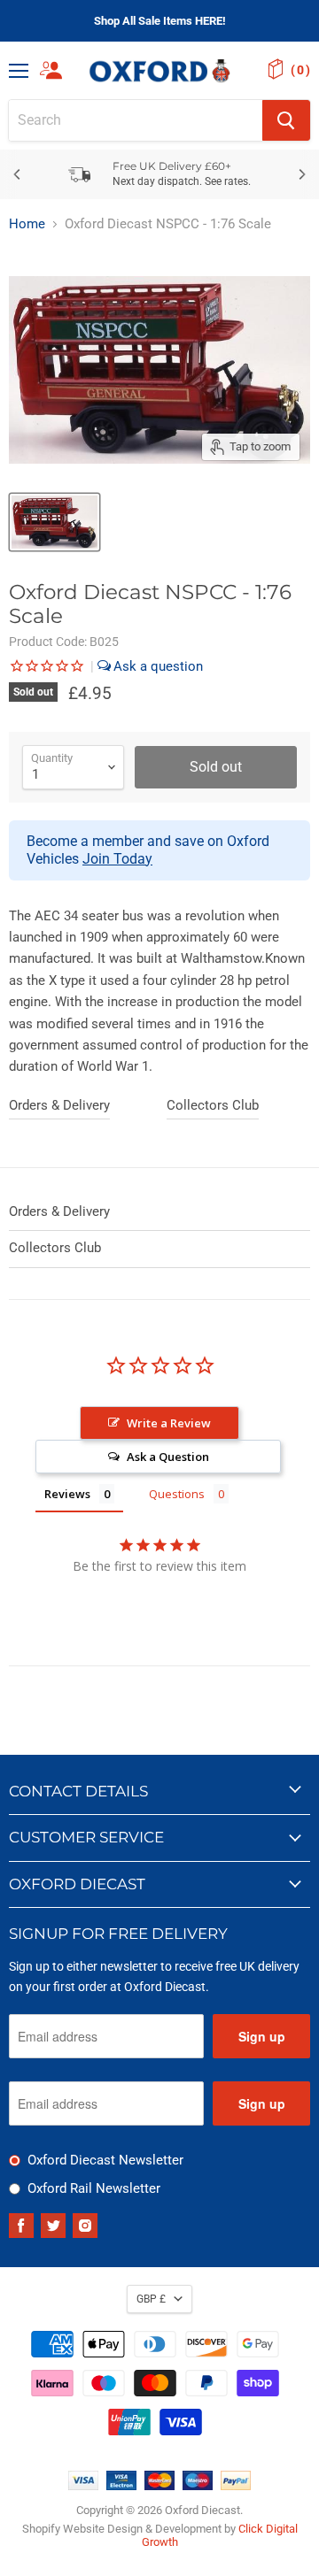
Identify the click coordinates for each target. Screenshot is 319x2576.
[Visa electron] (121, 2486)
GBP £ (151, 2299)
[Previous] (18, 174)
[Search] (286, 120)
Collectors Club (213, 1105)
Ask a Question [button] (168, 1457)
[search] (136, 120)
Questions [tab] (177, 1494)
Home (27, 224)
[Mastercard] (159, 2486)
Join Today (117, 859)
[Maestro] (198, 2486)
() (300, 70)
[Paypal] (236, 2486)
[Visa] (83, 2486)
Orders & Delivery (59, 1105)
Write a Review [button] (169, 1423)
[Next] (301, 174)
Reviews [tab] (67, 1494)
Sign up (262, 2036)
